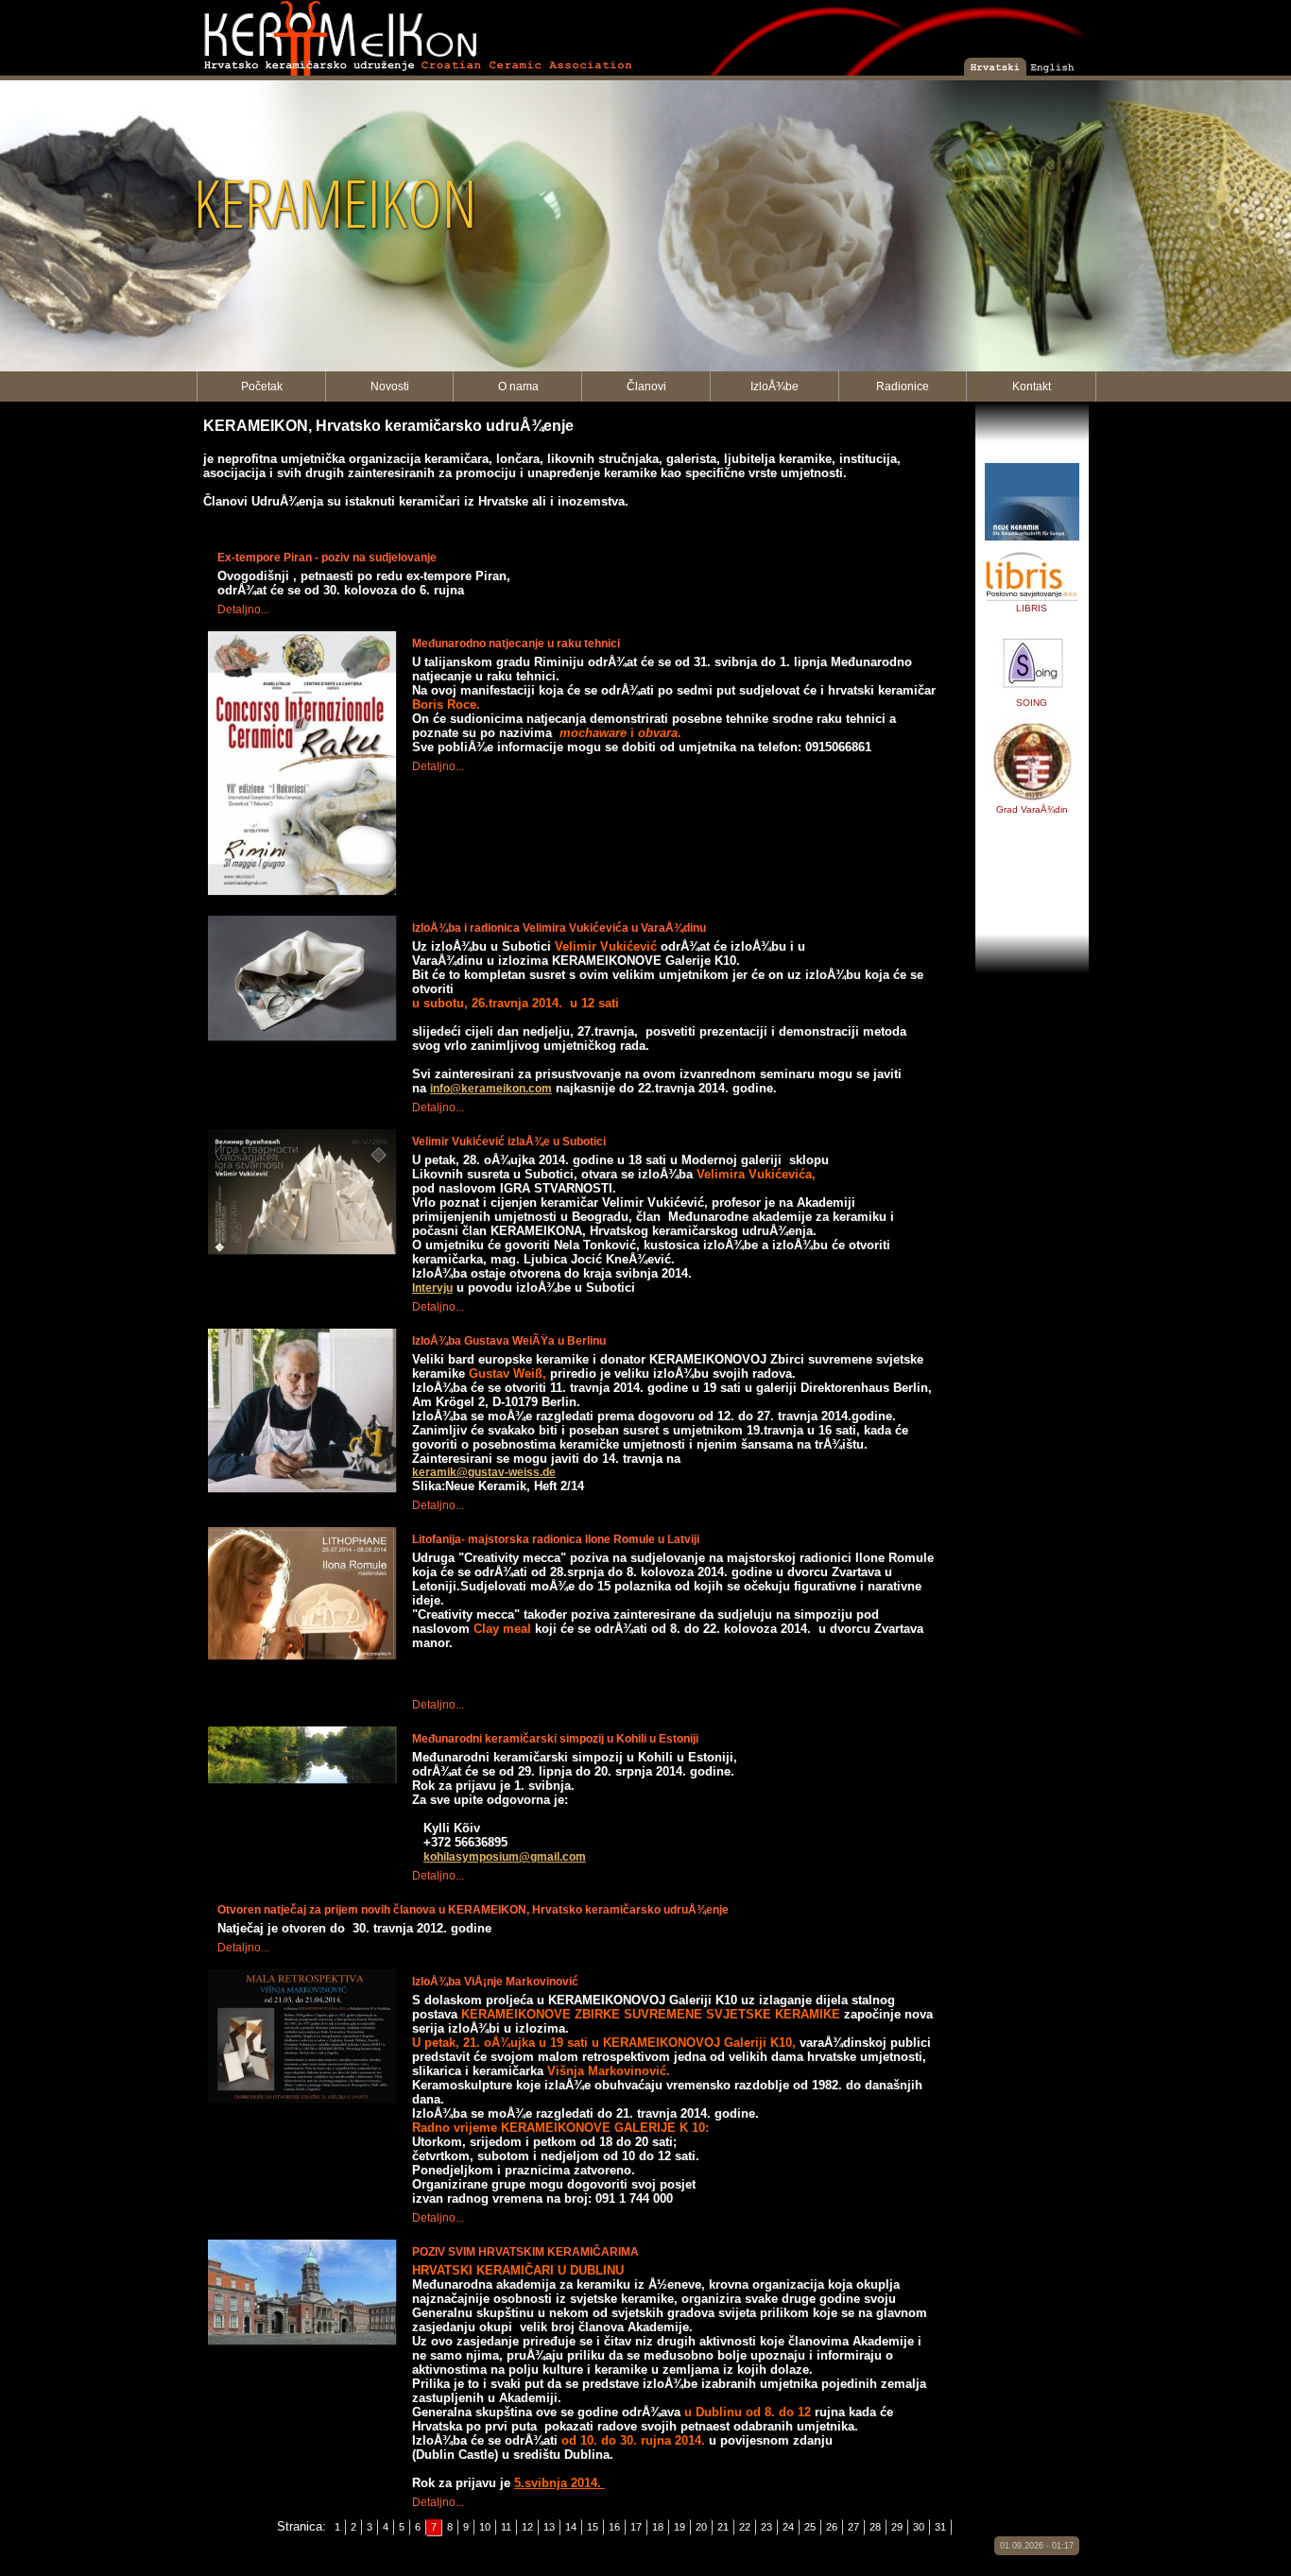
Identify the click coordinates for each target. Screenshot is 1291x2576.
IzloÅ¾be (775, 386)
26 (832, 2527)
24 (788, 2527)
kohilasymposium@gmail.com (505, 1857)
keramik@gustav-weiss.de (484, 1472)
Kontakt (1032, 386)
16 (614, 2527)
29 (897, 2527)
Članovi (646, 386)
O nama (518, 386)
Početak (262, 386)
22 (745, 2527)
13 (549, 2527)
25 (810, 2527)
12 (527, 2527)
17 (636, 2527)
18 (658, 2527)
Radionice (903, 386)
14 (571, 2527)
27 (853, 2527)
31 (940, 2527)
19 (680, 2527)
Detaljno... (243, 610)
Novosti (390, 386)
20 (701, 2527)
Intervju (432, 1288)
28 (875, 2527)
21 (723, 2527)
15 (593, 2527)
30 (919, 2527)
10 (485, 2527)
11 (506, 2527)
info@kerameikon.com (491, 1089)
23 (766, 2527)
